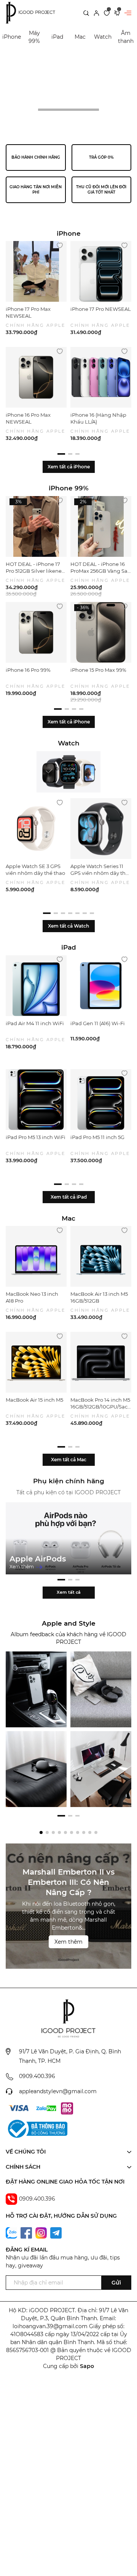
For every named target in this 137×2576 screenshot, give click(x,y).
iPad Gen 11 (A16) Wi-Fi (98, 1023)
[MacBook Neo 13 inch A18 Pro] (36, 1256)
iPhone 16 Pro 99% (28, 670)
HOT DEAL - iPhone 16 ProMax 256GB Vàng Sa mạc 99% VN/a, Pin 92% (99, 571)
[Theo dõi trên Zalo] (12, 2233)
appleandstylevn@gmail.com (58, 2091)
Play (32, 110)
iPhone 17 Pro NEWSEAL (101, 309)
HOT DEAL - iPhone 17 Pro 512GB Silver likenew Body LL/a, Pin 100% (36, 571)
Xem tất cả (69, 1592)
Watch (103, 37)
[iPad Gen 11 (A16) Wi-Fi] (101, 986)
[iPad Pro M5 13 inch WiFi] (36, 1100)
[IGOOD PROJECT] (36, 1689)
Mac (80, 37)
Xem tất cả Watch (68, 926)
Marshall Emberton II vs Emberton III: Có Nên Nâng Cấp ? (68, 1882)
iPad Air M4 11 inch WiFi (35, 1023)
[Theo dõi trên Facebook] (27, 2233)
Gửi (116, 2283)
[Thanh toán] (19, 2108)
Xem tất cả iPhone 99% (69, 728)
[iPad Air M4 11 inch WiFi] (36, 986)
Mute (105, 110)
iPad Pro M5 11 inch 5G (97, 1137)
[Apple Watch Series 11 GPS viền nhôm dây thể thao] (101, 829)
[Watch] (68, 772)
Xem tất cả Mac (69, 1460)
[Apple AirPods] (68, 1538)
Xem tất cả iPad (69, 1197)
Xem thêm (22, 1567)
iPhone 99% (69, 488)
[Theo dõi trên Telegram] (56, 2233)
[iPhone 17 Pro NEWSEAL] (101, 271)
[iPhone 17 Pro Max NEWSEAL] (36, 271)
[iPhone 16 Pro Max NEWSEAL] (36, 377)
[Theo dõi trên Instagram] (42, 2233)
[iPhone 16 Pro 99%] (36, 632)
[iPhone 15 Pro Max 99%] (101, 632)
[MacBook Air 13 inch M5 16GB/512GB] (101, 1256)
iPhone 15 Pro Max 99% (98, 670)
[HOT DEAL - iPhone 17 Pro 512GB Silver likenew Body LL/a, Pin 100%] (36, 526)
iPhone (12, 37)
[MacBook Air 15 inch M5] (36, 1362)
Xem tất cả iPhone (69, 467)
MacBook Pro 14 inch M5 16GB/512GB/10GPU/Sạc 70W (100, 1407)
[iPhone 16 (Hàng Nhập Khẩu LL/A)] (101, 377)
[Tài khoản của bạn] (96, 13)
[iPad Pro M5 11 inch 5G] (101, 1100)
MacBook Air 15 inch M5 (34, 1400)
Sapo (87, 2366)
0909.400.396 (37, 2076)
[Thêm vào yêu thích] (60, 245)
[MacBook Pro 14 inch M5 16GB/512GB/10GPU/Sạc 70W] (101, 1362)
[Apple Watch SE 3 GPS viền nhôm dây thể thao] (36, 829)
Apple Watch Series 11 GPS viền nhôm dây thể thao (100, 873)
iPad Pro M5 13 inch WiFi (36, 1137)
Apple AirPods (38, 1559)
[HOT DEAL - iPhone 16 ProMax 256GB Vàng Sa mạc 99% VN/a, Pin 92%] (101, 526)
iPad (57, 37)
